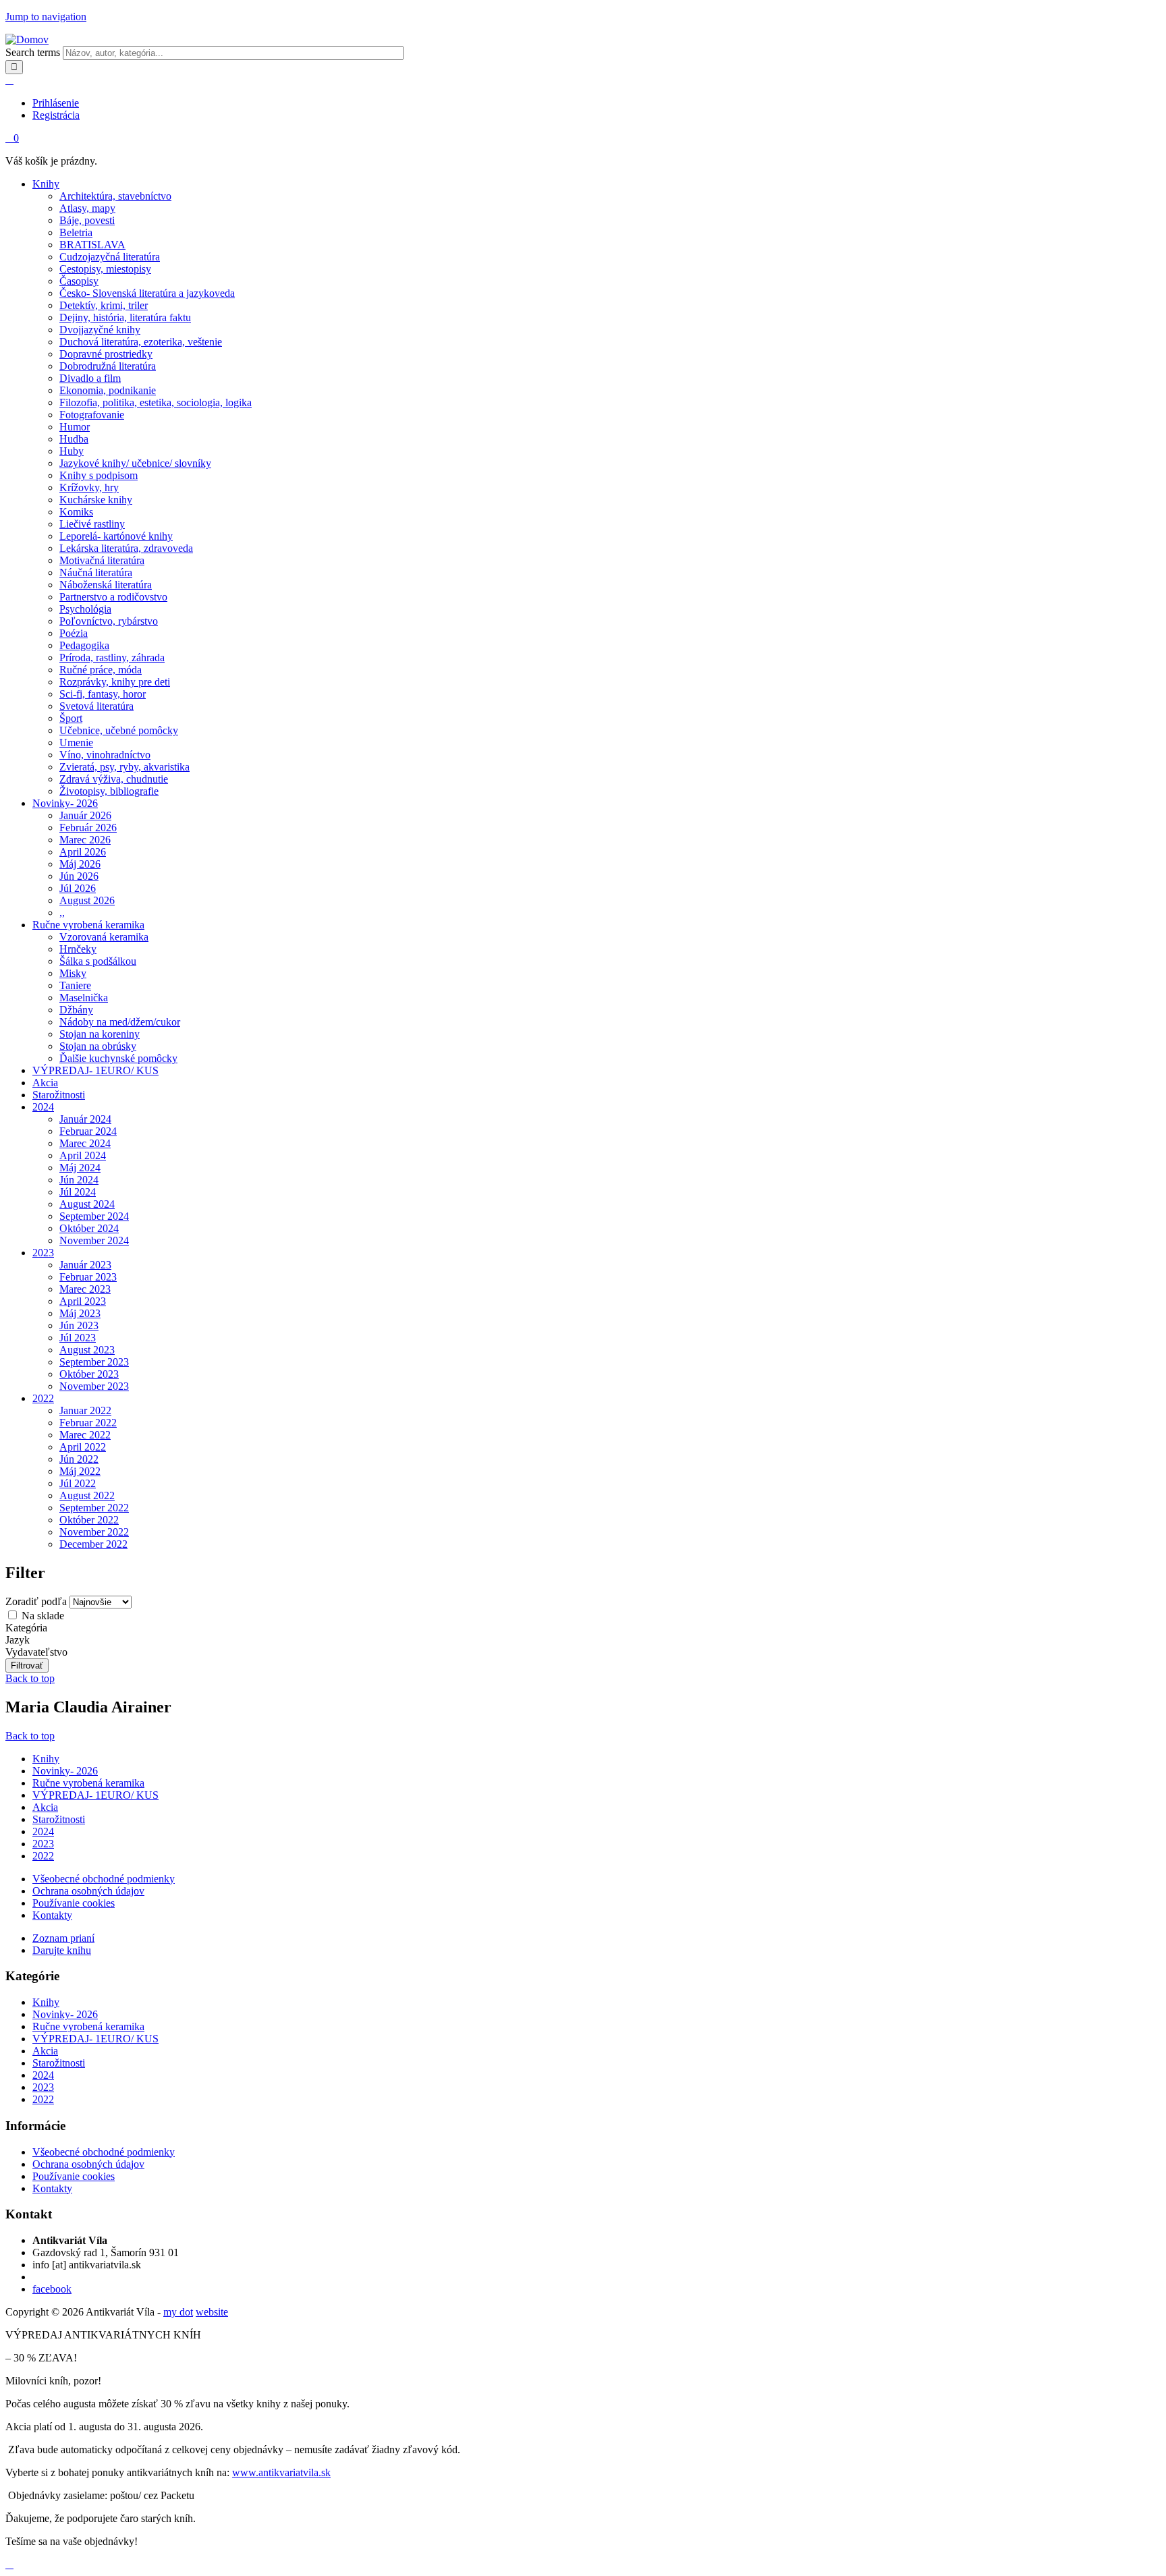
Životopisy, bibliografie (109, 791)
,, (62, 913)
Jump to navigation (46, 17)
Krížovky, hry (89, 487)
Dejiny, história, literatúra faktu (125, 317)
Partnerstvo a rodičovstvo (113, 597)
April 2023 (83, 1301)
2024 (43, 1107)
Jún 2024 (79, 1180)
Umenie (76, 743)
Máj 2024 (80, 1168)
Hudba (74, 439)
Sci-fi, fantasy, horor (103, 694)
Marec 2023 (85, 1289)
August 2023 (87, 1350)
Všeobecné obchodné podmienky (104, 1879)
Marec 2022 (85, 1435)
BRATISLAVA (92, 245)
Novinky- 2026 (65, 803)
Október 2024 (89, 1228)
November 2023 (94, 1386)
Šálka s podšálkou (98, 961)
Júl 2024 (78, 1192)
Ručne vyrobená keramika (88, 925)
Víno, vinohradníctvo (105, 755)
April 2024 (83, 1155)
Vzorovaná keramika (104, 937)
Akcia (45, 1083)
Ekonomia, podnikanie (108, 390)
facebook (52, 2289)
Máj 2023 (80, 1313)
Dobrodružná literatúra (108, 366)
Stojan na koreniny (100, 1034)
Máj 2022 (80, 1471)
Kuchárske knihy (96, 500)
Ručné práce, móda (101, 670)
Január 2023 (85, 1265)
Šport (71, 718)
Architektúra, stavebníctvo (115, 196)
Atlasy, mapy (87, 208)
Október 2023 (89, 1374)
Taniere (75, 985)
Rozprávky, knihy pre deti (115, 682)
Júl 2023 (78, 1338)
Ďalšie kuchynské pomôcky (118, 1058)
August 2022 (87, 1495)
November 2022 (94, 1532)
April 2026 (83, 852)
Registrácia (56, 115)
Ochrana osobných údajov (88, 1891)
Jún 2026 (79, 876)
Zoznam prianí (63, 1938)
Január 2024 (85, 1119)
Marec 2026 (85, 840)
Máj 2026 (80, 864)
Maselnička (84, 998)
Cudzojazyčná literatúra (110, 257)
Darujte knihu (62, 1950)
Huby (72, 451)
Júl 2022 (78, 1483)
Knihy (46, 184)
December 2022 (93, 1544)
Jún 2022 (79, 1459)
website (212, 2312)
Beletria (76, 232)
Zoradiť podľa (37, 1601)
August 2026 (87, 900)
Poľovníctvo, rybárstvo (109, 621)
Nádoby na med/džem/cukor (120, 1022)
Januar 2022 (85, 1410)
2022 (43, 1398)
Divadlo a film (90, 378)
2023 (43, 1253)
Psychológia (85, 609)
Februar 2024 (88, 1131)
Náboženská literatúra (106, 585)
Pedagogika (84, 645)
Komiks (76, 512)
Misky (73, 973)
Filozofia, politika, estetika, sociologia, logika (156, 402)
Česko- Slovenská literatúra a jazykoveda (147, 293)
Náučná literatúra (96, 572)
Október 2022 (89, 1520)
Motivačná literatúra (102, 560)
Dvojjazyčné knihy (100, 330)
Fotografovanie (92, 415)
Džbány (76, 1010)
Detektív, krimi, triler (104, 305)
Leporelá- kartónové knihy (116, 536)
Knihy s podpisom (99, 475)
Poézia (74, 633)
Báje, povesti (87, 220)
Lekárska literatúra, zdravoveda (126, 548)
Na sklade (43, 1616)
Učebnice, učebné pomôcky (119, 730)
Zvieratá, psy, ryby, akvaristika (124, 767)
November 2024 (94, 1240)
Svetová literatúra (96, 706)
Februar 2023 (88, 1277)
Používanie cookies (74, 1903)
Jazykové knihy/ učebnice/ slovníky (135, 463)
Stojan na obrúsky (98, 1046)
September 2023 (94, 1362)
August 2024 (87, 1204)
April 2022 (83, 1447)
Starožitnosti (59, 1095)
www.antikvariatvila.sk (281, 2472)
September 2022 (94, 1508)
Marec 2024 (85, 1143)
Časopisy (79, 281)
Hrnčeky (78, 949)
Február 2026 (88, 828)
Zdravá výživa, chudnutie (114, 779)
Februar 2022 (88, 1423)
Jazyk (18, 1640)
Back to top (30, 1678)
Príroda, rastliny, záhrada (112, 657)
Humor (75, 427)
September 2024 (94, 1216)
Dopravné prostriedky (106, 354)
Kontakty (52, 1915)
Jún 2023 (79, 1325)
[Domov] (27, 39)
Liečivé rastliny (92, 524)
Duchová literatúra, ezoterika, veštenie (141, 342)
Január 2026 (85, 815)
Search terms (34, 52)
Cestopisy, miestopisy (105, 269)
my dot (178, 2312)
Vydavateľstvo (36, 1652)
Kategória (26, 1628)
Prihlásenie (56, 103)
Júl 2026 (78, 888)
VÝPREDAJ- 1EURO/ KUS (95, 1070)
